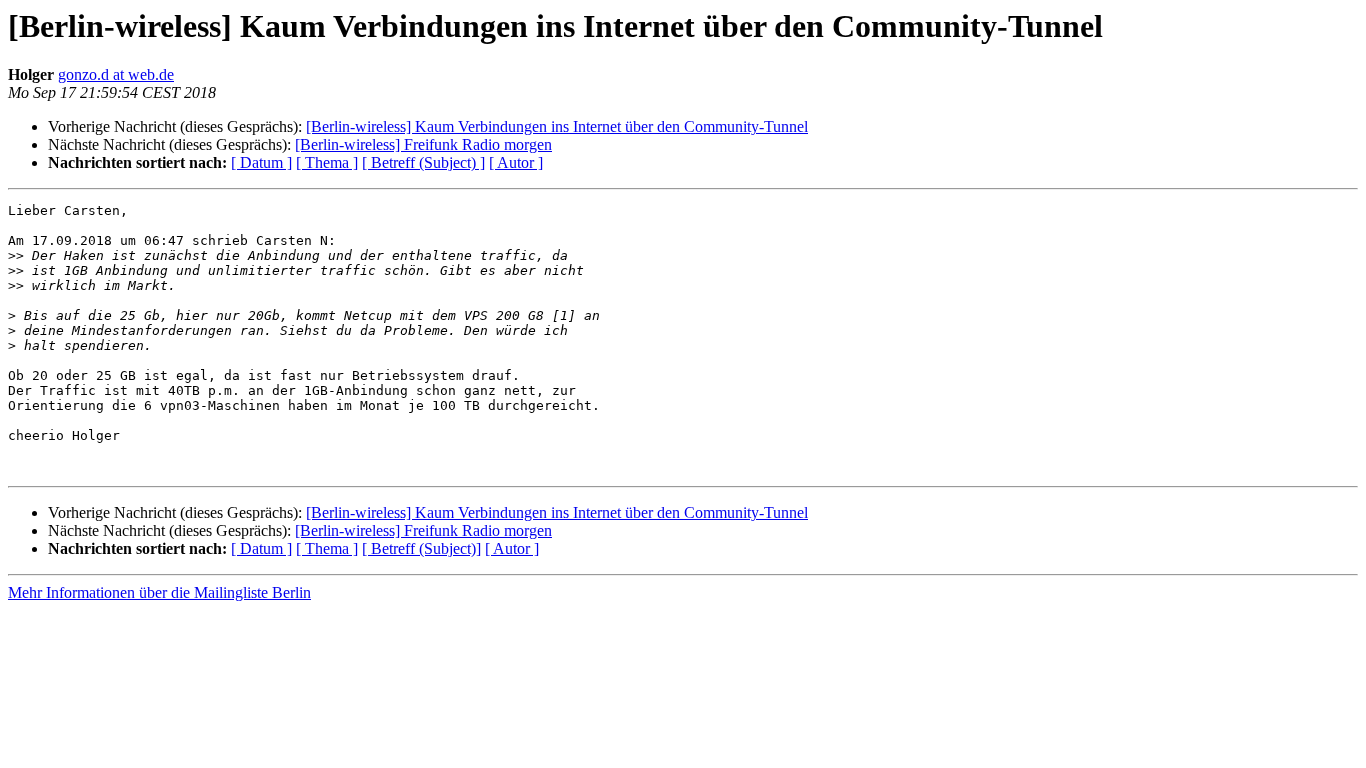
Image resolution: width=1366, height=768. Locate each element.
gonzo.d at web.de (116, 74)
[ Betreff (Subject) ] (423, 162)
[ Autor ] (516, 162)
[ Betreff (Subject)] (421, 548)
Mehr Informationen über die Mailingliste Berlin (159, 592)
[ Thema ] (327, 162)
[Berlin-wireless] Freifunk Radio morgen (423, 144)
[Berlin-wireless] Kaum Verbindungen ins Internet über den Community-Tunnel (557, 126)
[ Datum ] (261, 162)
